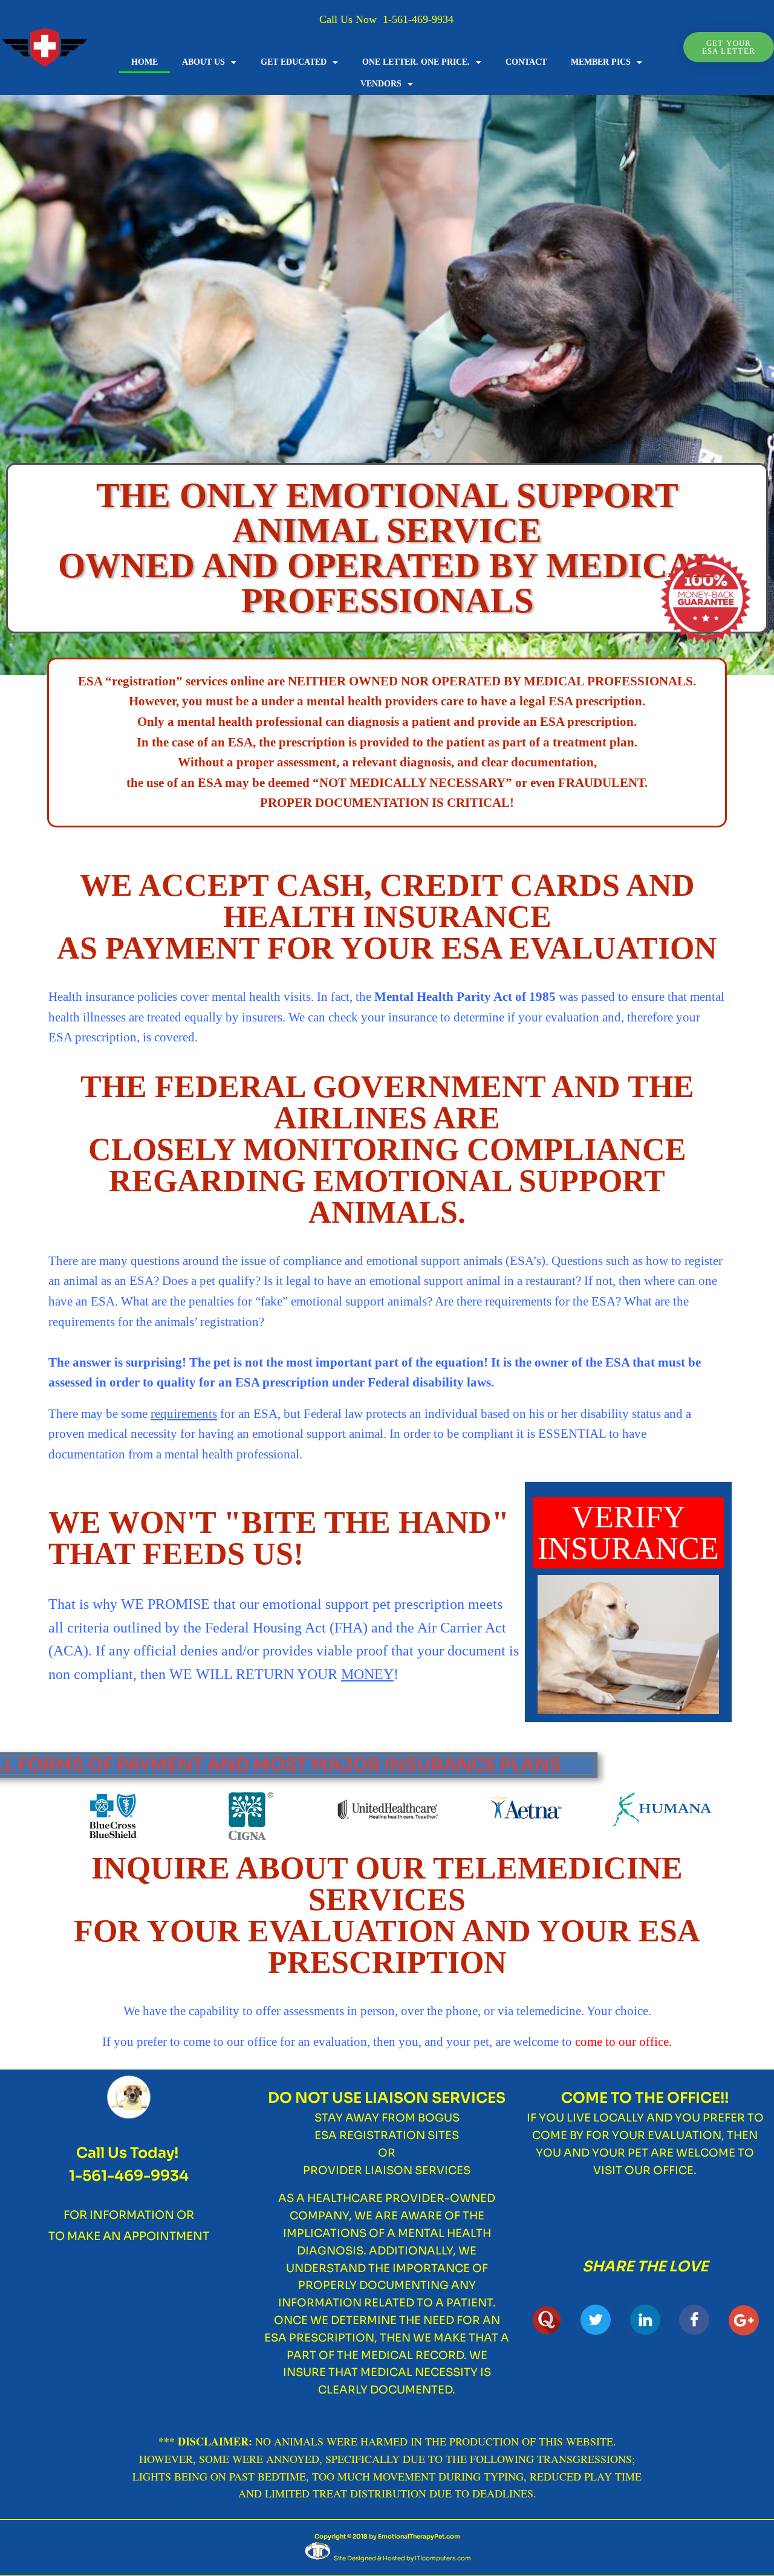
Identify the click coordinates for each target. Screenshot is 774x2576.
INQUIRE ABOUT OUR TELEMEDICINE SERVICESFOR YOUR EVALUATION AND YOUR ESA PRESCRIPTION (387, 1915)
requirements (184, 1414)
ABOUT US (203, 62)
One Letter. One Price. (416, 62)
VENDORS (381, 84)
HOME (145, 62)
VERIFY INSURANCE (628, 1532)
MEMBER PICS (601, 62)
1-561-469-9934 (418, 19)
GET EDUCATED (294, 62)
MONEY (367, 1674)
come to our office (622, 2042)
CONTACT (526, 62)
